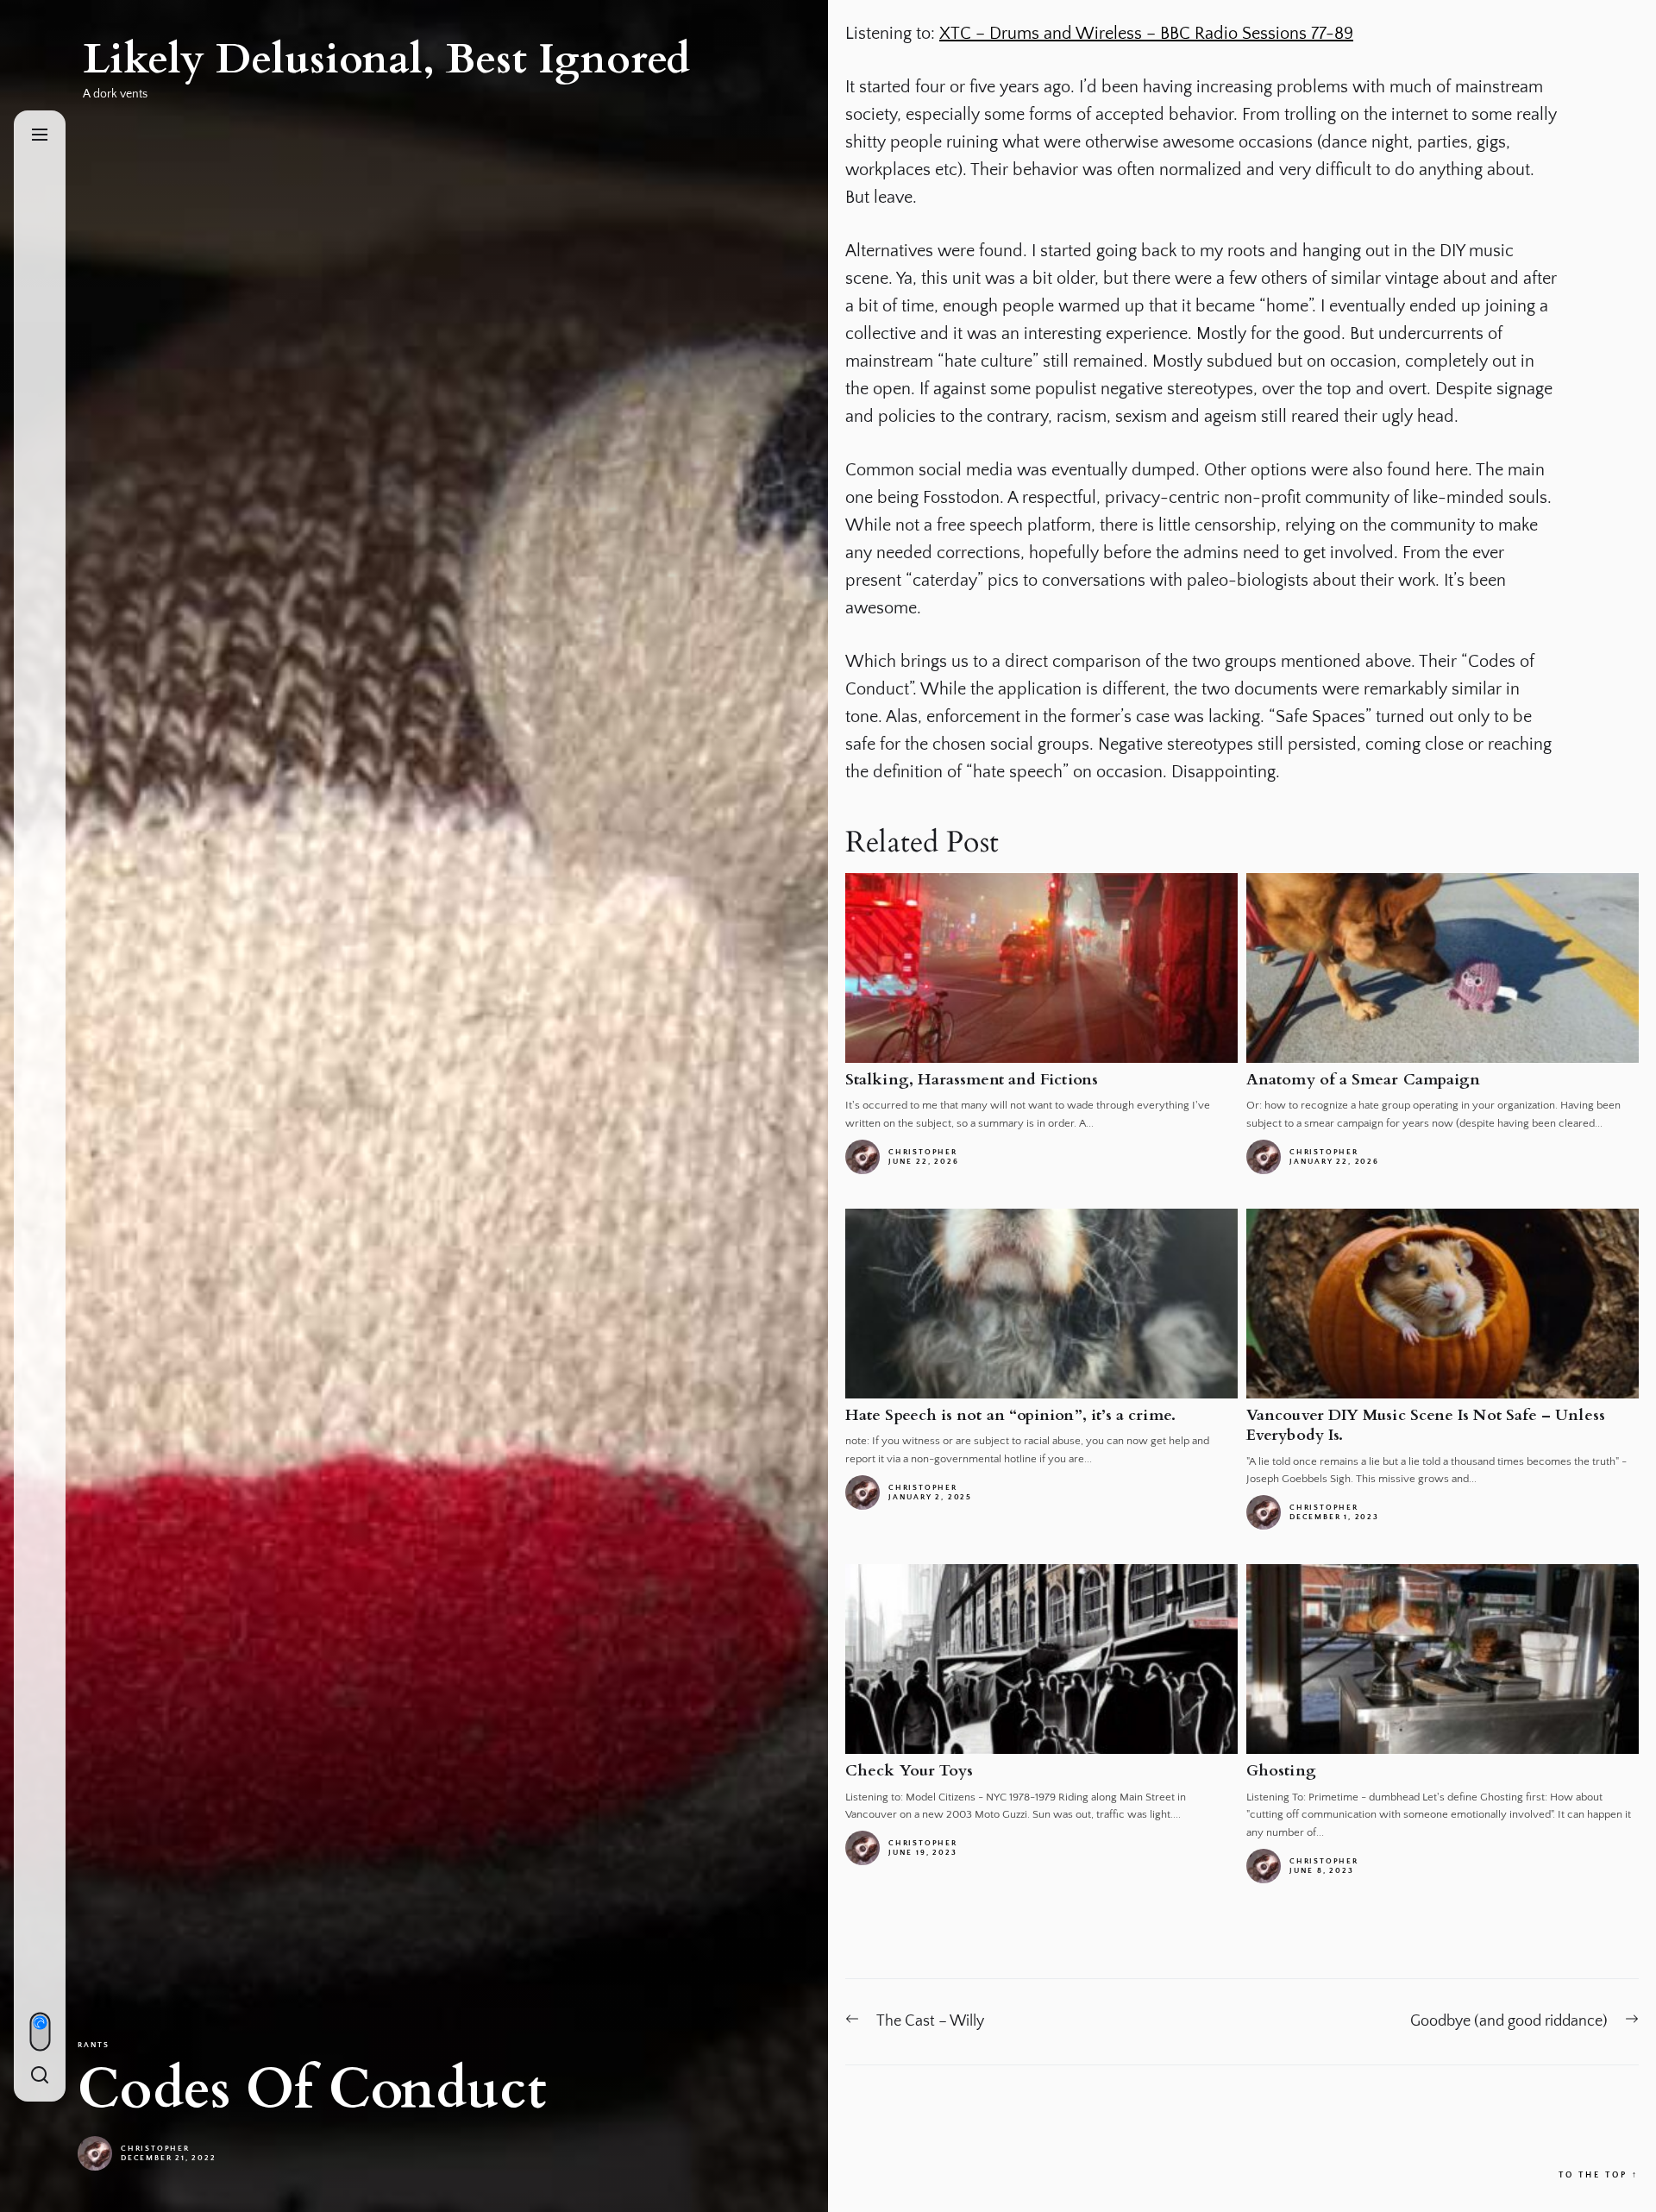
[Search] (40, 2076)
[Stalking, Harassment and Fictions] (1041, 968)
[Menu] (40, 136)
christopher (155, 2148)
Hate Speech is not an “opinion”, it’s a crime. (1010, 1415)
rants (94, 2045)
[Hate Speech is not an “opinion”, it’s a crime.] (1041, 1304)
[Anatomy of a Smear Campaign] (1443, 968)
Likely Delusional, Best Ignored (386, 60)
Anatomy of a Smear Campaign (1363, 1080)
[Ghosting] (1443, 1659)
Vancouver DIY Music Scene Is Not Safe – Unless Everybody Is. (1426, 1425)
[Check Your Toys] (1041, 1659)
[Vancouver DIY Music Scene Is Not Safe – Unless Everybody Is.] (1443, 1304)
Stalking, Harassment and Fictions (972, 1080)
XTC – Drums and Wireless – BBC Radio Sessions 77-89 (1146, 34)
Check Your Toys (909, 1771)
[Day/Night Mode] (40, 2031)
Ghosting (1281, 1771)
